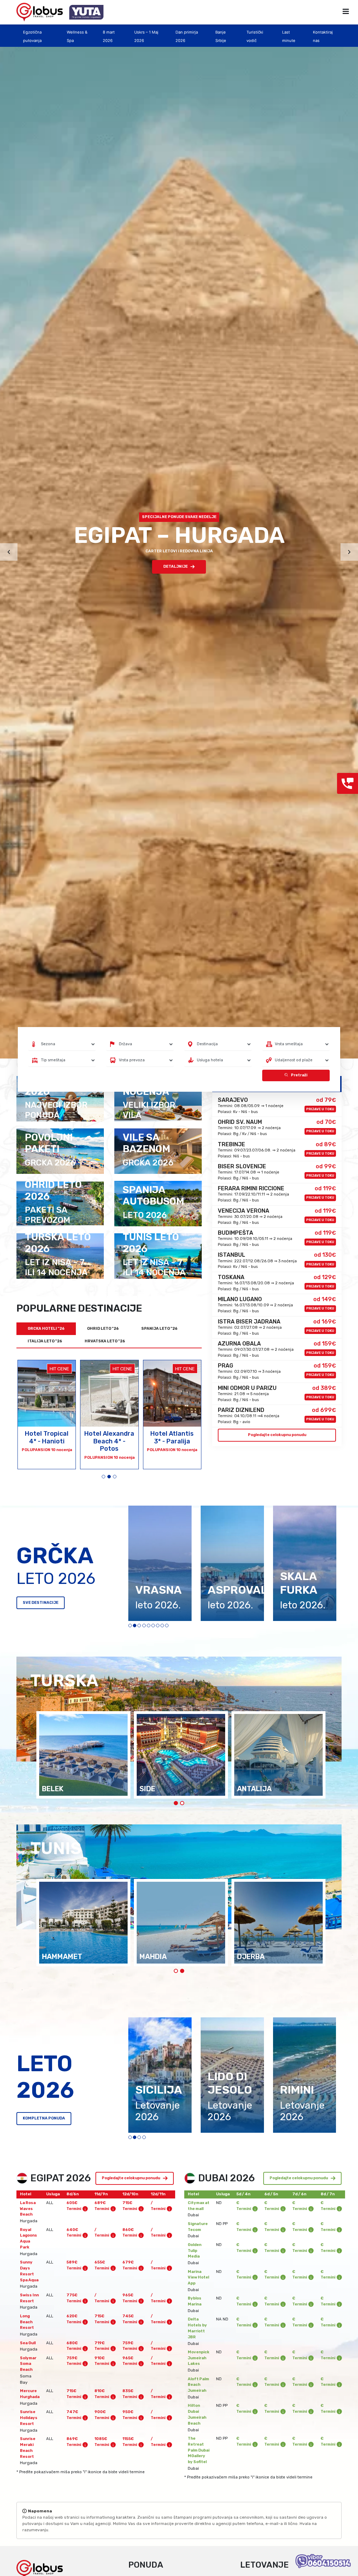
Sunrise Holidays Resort (29, 2418)
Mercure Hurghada (30, 2394)
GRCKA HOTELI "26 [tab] (46, 1329)
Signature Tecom (198, 2227)
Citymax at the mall (199, 2206)
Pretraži (299, 1075)
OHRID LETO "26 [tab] (103, 1329)
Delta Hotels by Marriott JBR (197, 2328)
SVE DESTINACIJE (41, 1603)
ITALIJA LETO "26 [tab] (45, 1341)
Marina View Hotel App (198, 2278)
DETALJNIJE (176, 566)
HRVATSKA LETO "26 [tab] (105, 1341)
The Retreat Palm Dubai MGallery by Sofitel (199, 2450)
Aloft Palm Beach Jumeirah (198, 2385)
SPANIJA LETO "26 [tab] (159, 1329)
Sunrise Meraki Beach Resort (28, 2448)
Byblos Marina (195, 2301)
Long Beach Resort (27, 2322)
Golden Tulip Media (195, 2251)
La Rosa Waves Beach (28, 2209)
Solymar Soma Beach (28, 2364)
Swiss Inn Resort (29, 2298)
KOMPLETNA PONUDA (44, 2118)
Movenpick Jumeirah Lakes (199, 2358)
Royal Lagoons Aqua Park (28, 2238)
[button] (103, 1477)
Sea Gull (28, 2343)
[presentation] (9, 552)
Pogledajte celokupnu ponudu (277, 1435)
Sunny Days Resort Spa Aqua (29, 2271)
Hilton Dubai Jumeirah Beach (197, 2414)
